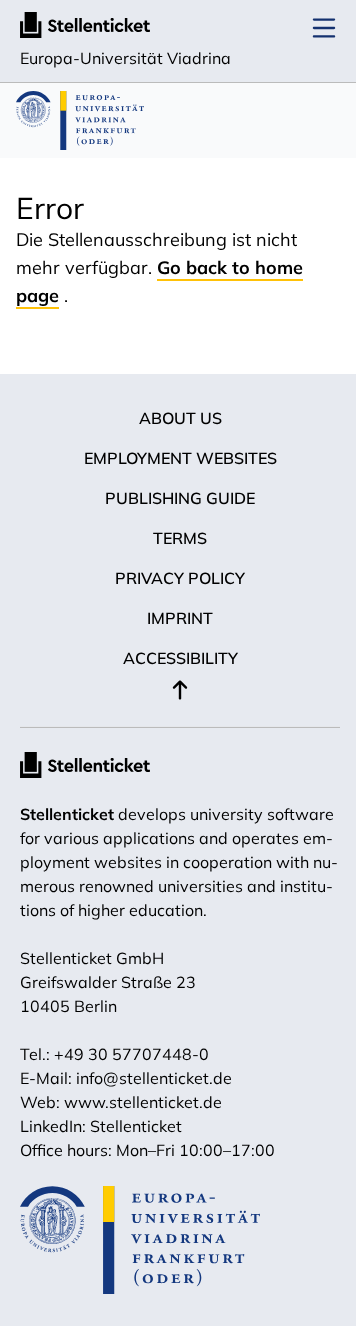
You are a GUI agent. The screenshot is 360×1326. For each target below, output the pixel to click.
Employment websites (180, 458)
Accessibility (180, 658)
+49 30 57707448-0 (131, 1054)
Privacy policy (180, 578)
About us (180, 418)
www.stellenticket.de (143, 1102)
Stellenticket (67, 814)
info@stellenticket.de (154, 1078)
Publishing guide (180, 498)
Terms (180, 538)
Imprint (180, 618)
